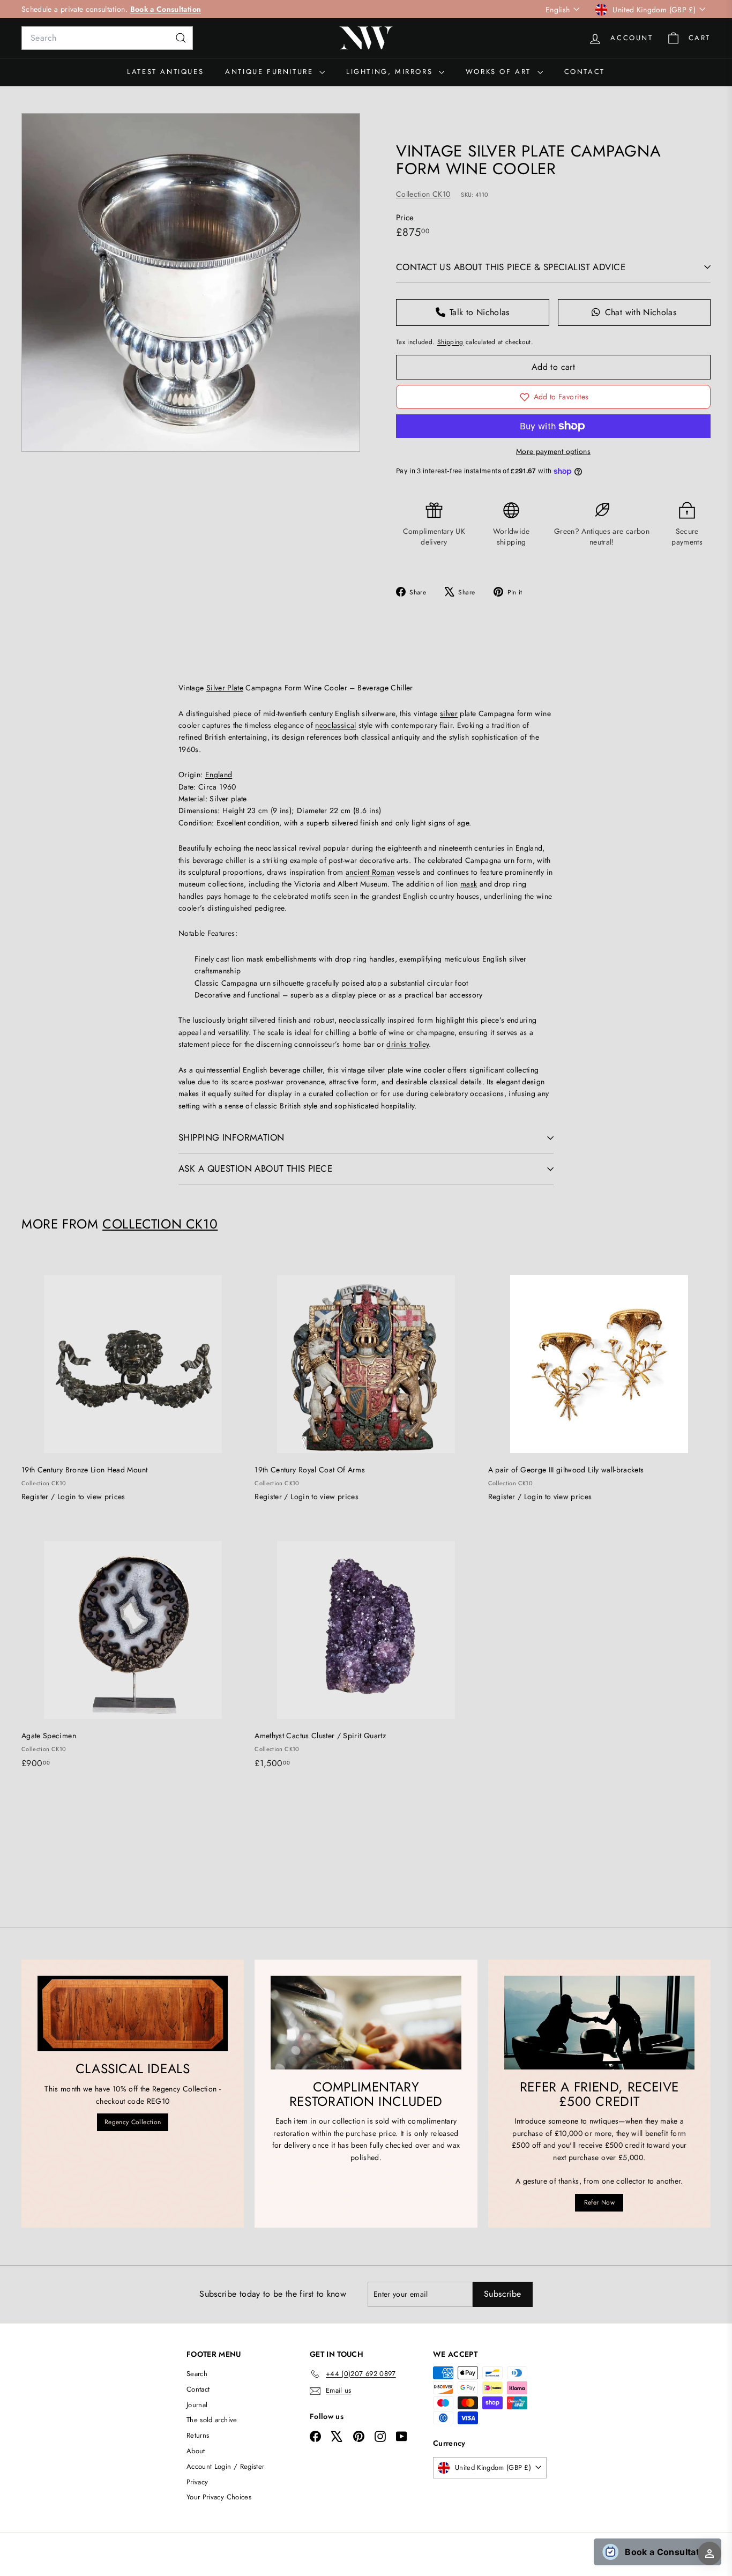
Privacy (197, 2482)
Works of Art (500, 72)
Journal (197, 2405)
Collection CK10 (423, 194)
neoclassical (335, 725)
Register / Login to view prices (73, 1497)
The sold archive (212, 2420)
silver (449, 713)
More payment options (553, 451)
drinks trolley (408, 1044)
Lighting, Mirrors (391, 72)
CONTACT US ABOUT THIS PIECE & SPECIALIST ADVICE (511, 267)
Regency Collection (133, 2122)
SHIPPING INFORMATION (231, 1137)
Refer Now (599, 2202)
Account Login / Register (225, 2466)
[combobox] (107, 38)
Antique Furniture (271, 72)
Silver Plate (225, 688)
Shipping (450, 342)
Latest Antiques (165, 72)
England (219, 775)
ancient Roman (370, 872)
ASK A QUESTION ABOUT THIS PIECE (255, 1168)
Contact (585, 72)
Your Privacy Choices (219, 2497)
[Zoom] (191, 282)
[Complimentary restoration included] (366, 2022)
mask (469, 884)
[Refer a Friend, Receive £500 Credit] (599, 2022)
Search (197, 2374)
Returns (198, 2435)
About (196, 2451)
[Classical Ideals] (133, 2013)
